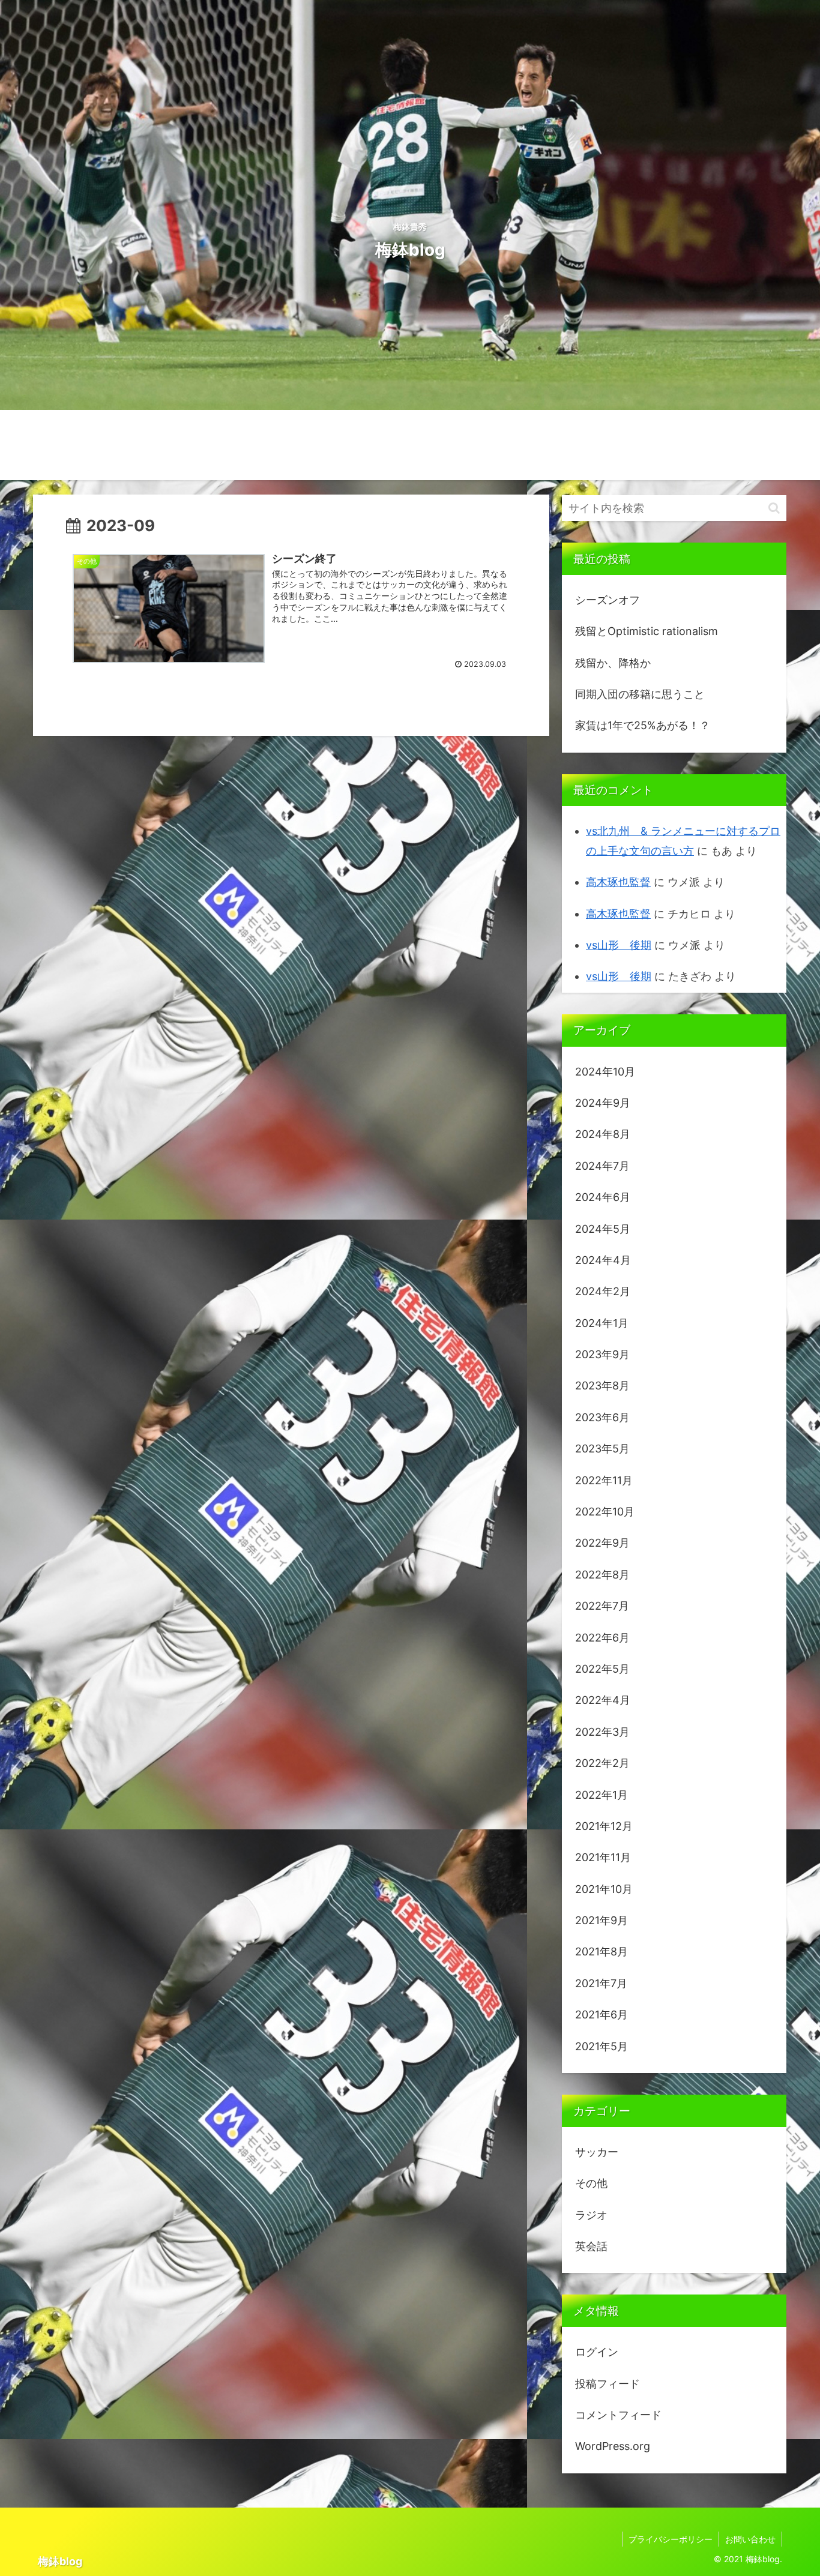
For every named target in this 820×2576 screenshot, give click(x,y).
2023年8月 (602, 1386)
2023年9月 (602, 1354)
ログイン (597, 2352)
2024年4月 (603, 1260)
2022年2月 (602, 1763)
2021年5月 (601, 2046)
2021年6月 (601, 2015)
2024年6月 (603, 1197)
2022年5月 (602, 1669)
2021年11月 (603, 1857)
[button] (774, 508)
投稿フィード (607, 2384)
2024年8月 (603, 1134)
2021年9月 (601, 1920)
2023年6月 (602, 1417)
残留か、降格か (613, 663)
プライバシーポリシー (671, 2539)
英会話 (591, 2246)
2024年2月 (603, 1291)
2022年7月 (602, 1606)
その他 (591, 2183)
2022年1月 (601, 1795)
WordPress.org (613, 2446)
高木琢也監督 (618, 882)
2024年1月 (602, 1323)
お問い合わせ (750, 2539)
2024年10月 (605, 1072)
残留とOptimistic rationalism (647, 631)
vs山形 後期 (619, 945)
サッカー (597, 2152)
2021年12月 (604, 1826)
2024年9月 (603, 1103)
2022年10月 (605, 1512)
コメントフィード (618, 2415)
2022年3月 (602, 1732)
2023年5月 (602, 1449)
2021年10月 (604, 1889)
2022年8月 (602, 1575)
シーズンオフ (607, 600)
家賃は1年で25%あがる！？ (643, 725)
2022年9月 (602, 1543)
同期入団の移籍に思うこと (640, 694)
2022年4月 (603, 1700)
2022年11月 (604, 1480)
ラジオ (591, 2215)
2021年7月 (601, 1983)
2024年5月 (603, 1229)
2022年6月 (602, 1638)
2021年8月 (601, 1952)
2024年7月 (602, 1166)
